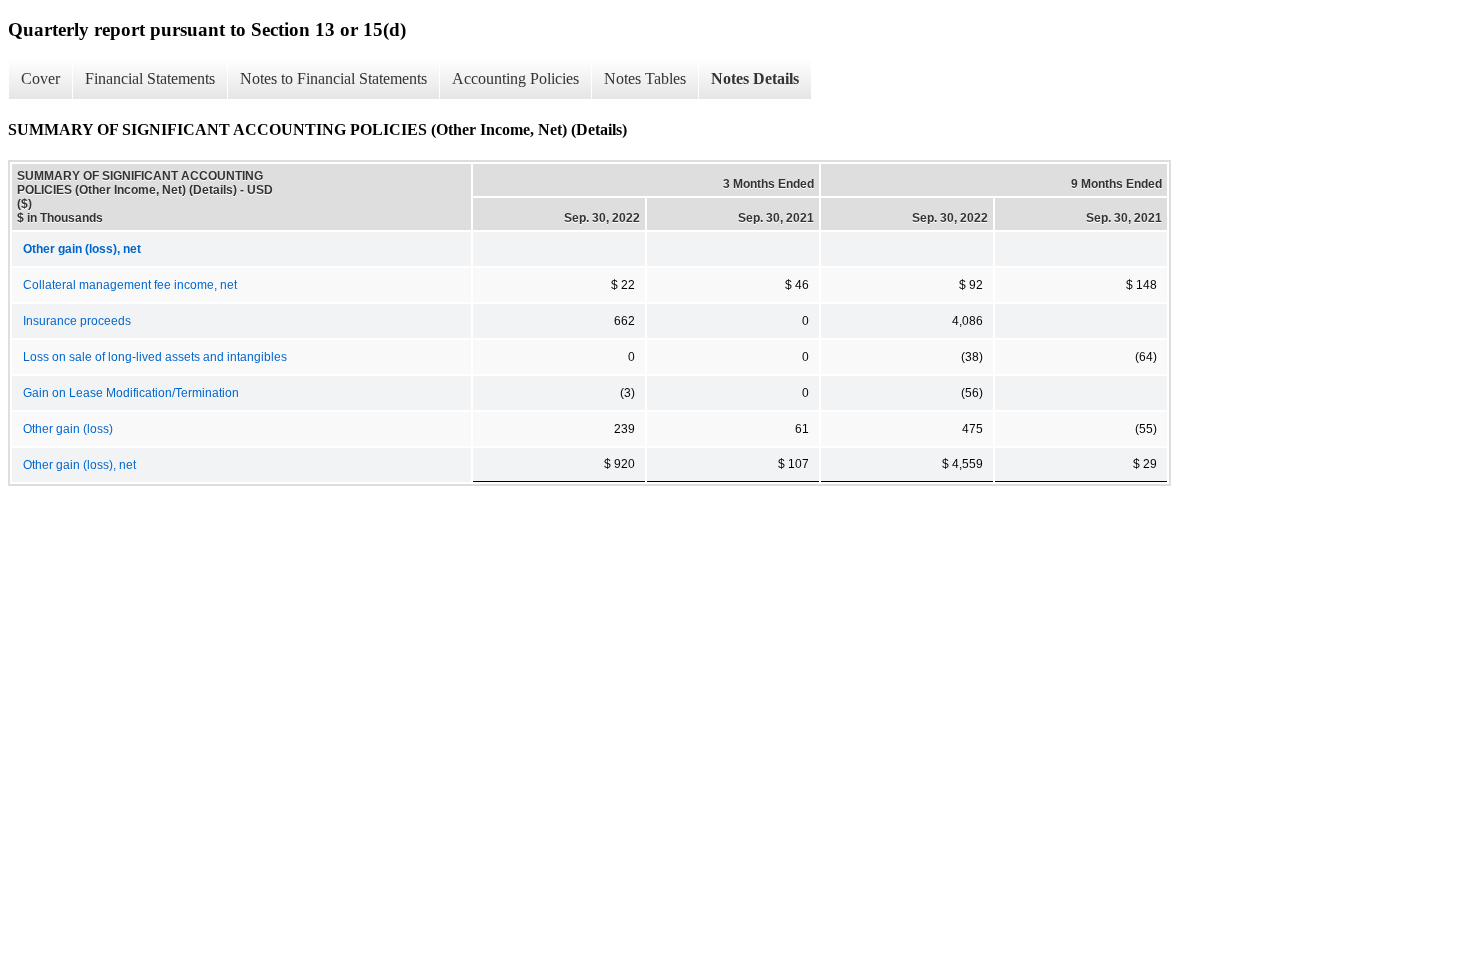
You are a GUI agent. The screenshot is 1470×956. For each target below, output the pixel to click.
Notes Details (755, 78)
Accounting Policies (515, 78)
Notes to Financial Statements (333, 78)
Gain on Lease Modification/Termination (131, 393)
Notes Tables (645, 78)
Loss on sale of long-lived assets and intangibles (155, 357)
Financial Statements (150, 78)
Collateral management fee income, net (130, 285)
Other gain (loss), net (79, 465)
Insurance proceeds (77, 321)
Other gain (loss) (68, 429)
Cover (40, 78)
